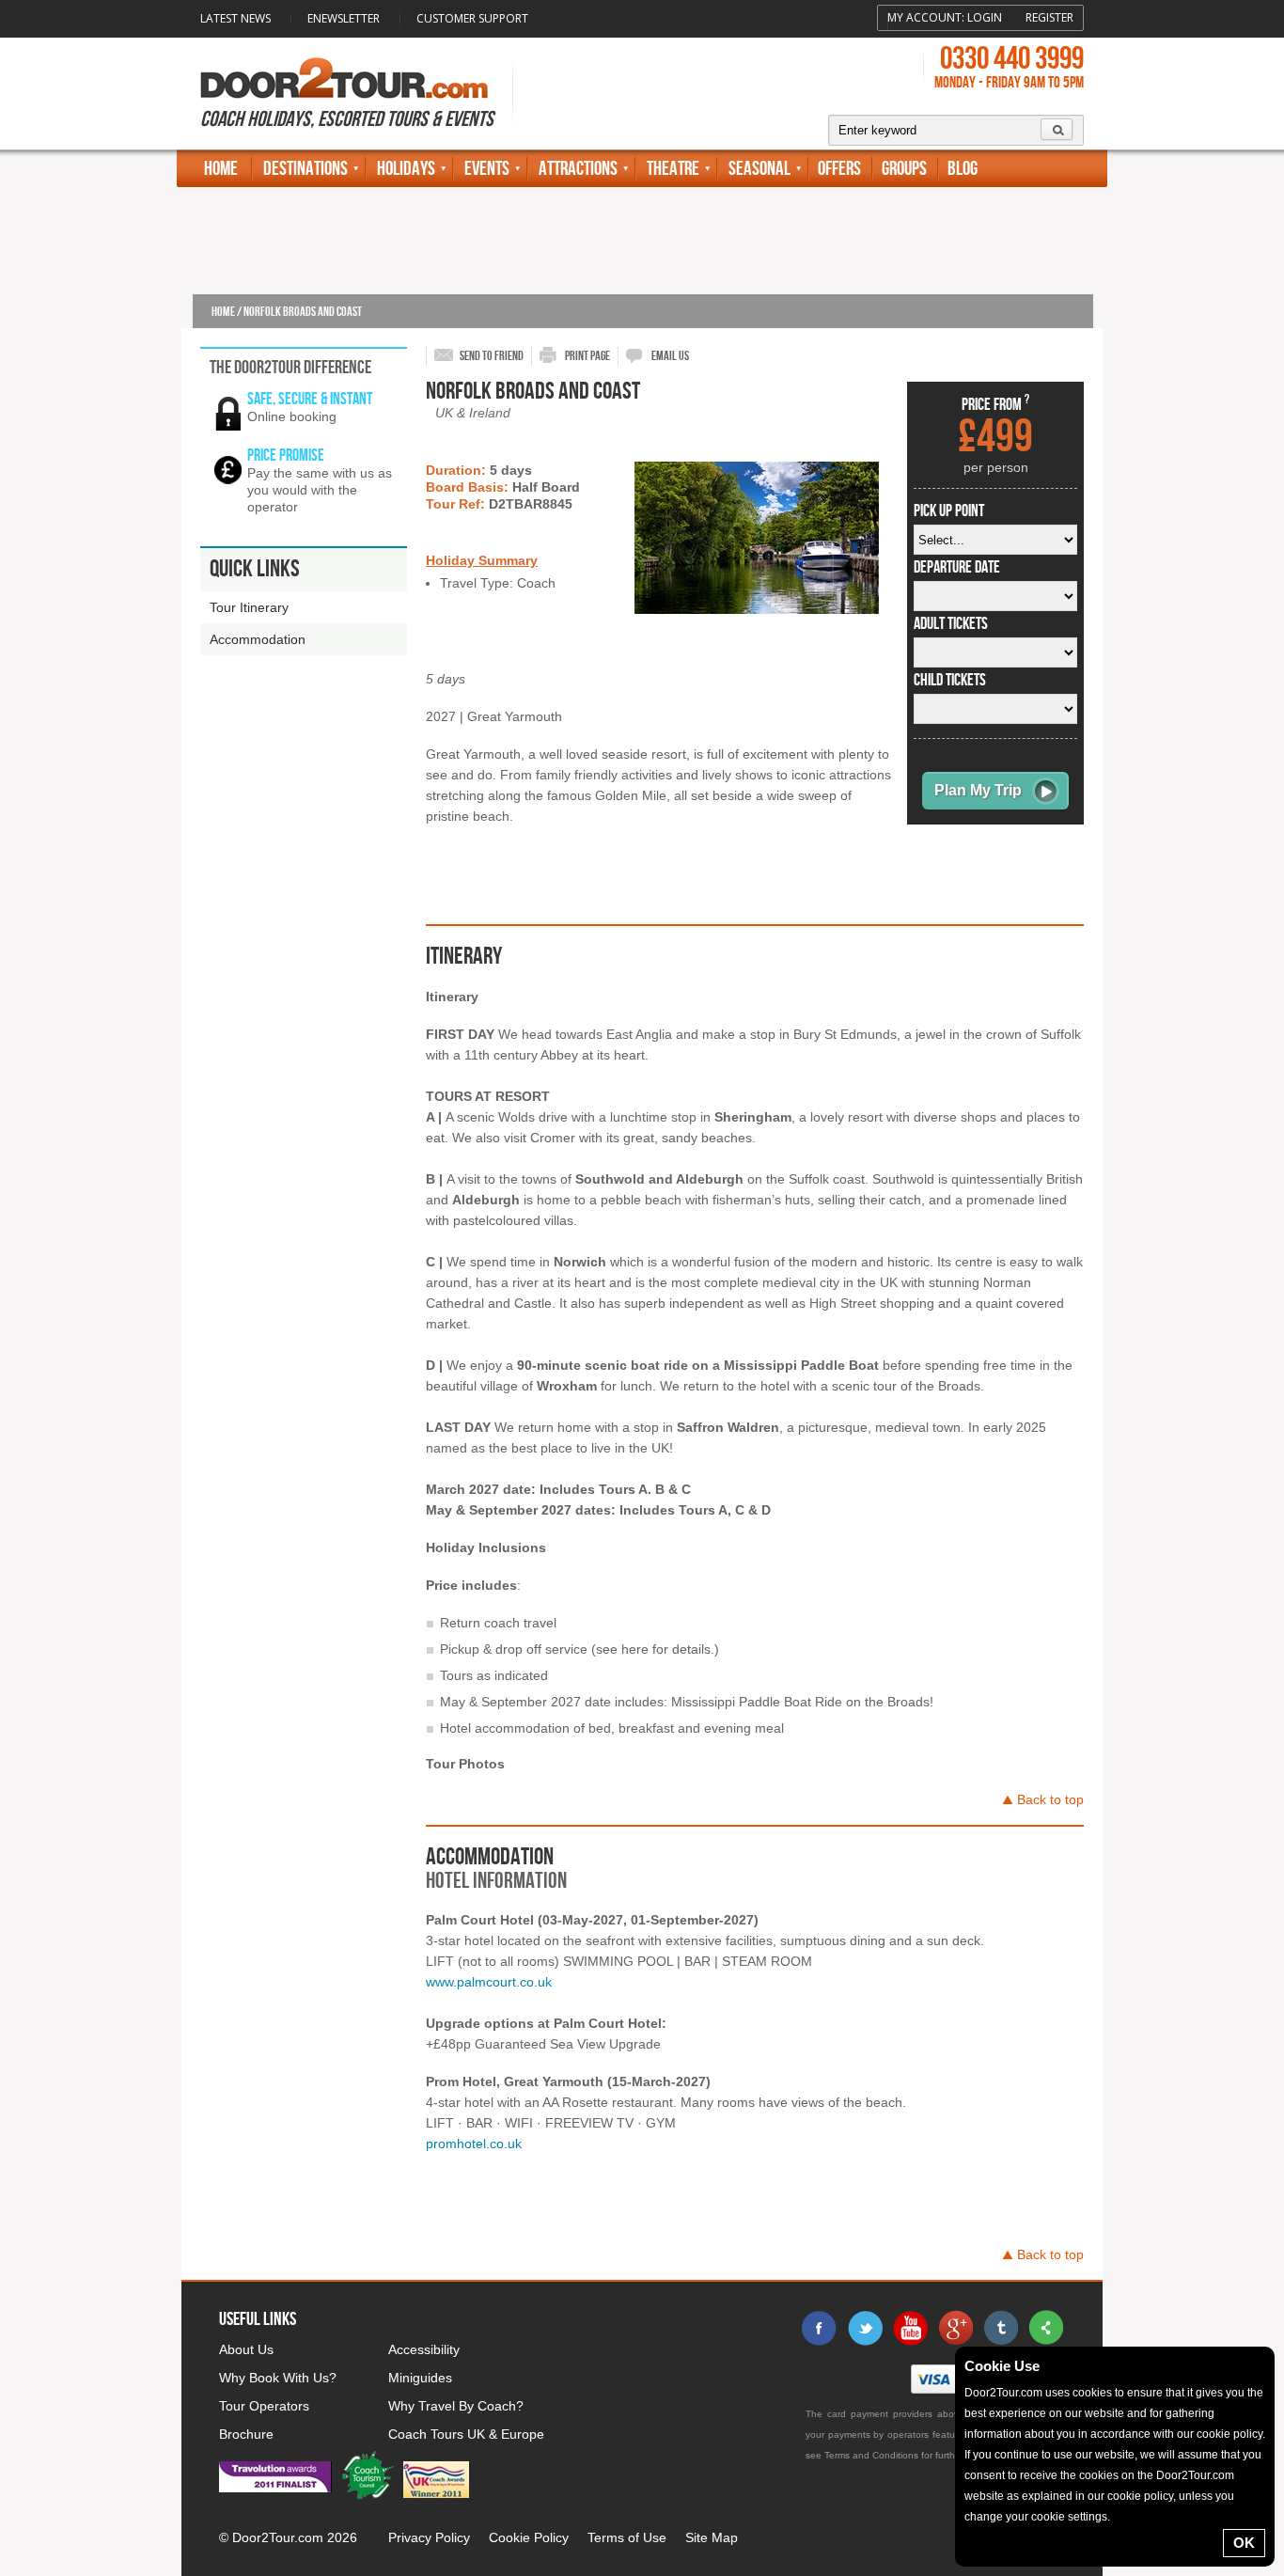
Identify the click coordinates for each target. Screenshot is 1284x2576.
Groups (904, 169)
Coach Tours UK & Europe (466, 2434)
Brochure (246, 2434)
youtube (910, 2328)
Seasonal (759, 169)
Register (1049, 17)
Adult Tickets (951, 624)
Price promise (286, 456)
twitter (865, 2328)
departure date (957, 568)
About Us (246, 2349)
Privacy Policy (429, 2537)
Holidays (406, 169)
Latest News (235, 18)
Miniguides (420, 2378)
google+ (955, 2328)
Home (221, 169)
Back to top (1050, 1799)
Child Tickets (950, 681)
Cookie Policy (529, 2537)
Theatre (673, 169)
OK (1244, 2543)
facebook (820, 2328)
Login (985, 17)
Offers (839, 169)
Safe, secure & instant (310, 399)
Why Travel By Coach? (456, 2406)
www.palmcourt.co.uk (489, 1982)
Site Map (712, 2537)
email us (670, 356)
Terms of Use (627, 2537)
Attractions (578, 169)
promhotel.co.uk (474, 2144)
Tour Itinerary (249, 607)
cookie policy (1229, 2434)
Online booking (292, 416)
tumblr (1000, 2328)
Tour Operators (264, 2406)
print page (587, 356)
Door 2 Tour (344, 78)
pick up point (949, 511)
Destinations (305, 169)
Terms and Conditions (871, 2455)
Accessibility (424, 2349)
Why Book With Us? (278, 2378)
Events (487, 169)
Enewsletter (344, 18)
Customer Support (472, 18)
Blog (963, 169)
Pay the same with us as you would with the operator (320, 490)
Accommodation (258, 639)
